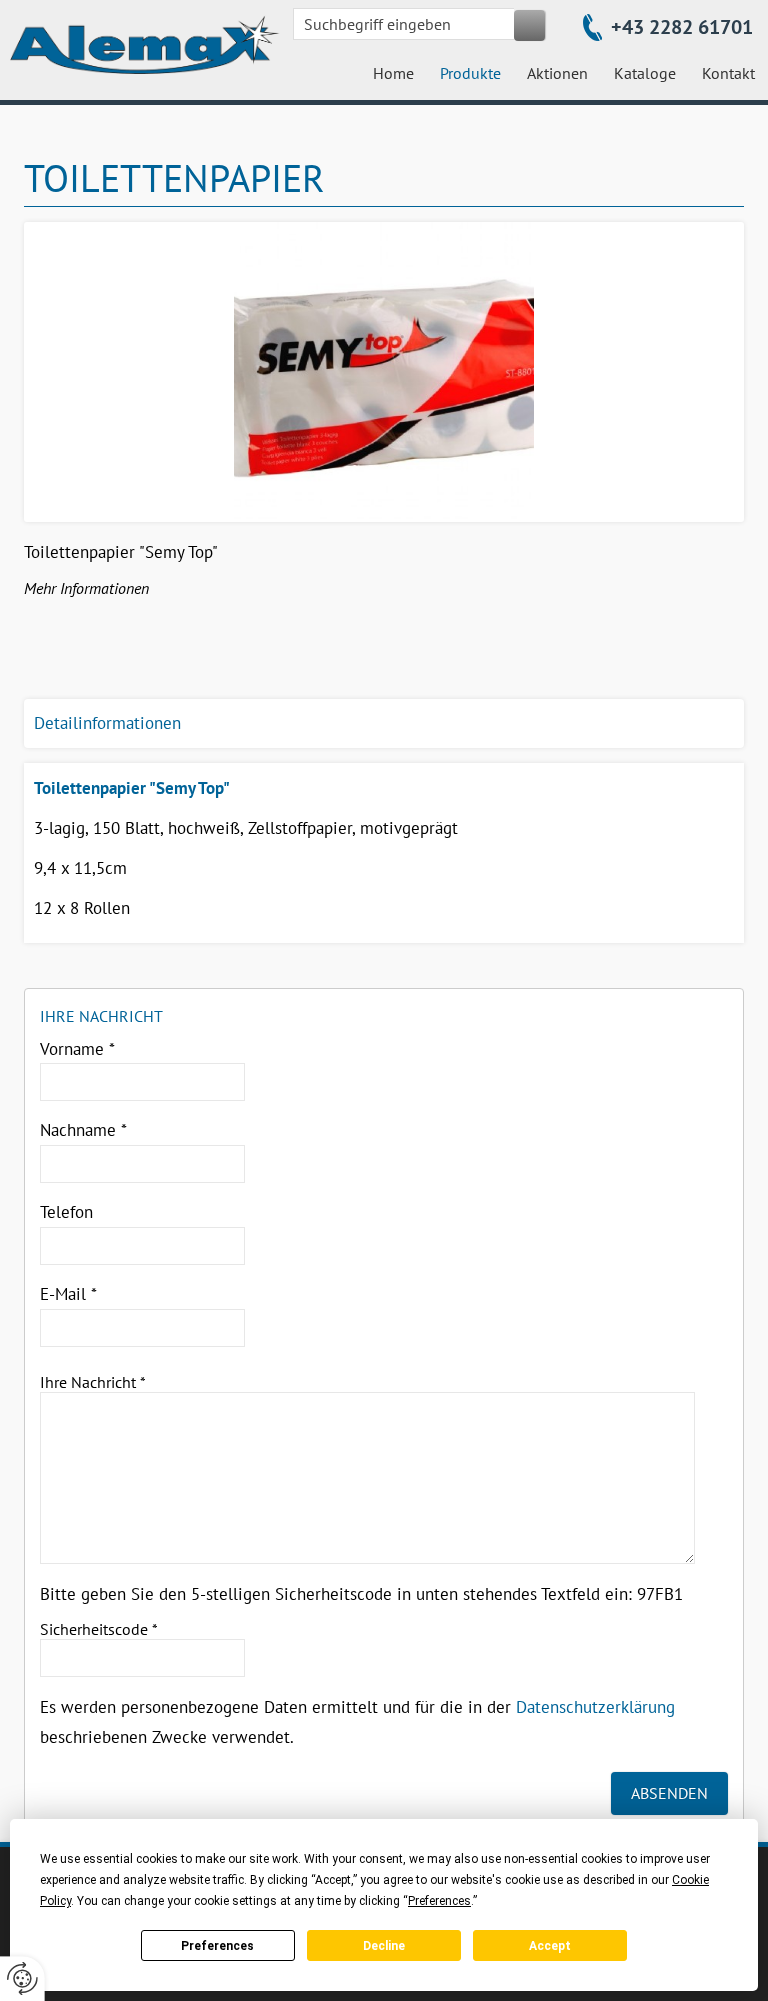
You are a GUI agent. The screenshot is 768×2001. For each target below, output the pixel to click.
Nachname (83, 1130)
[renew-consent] (22, 1978)
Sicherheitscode (99, 1629)
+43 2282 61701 (682, 27)
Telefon (66, 1212)
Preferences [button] (439, 1901)
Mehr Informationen (86, 588)
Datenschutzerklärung (595, 1707)
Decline (384, 1946)
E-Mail (68, 1294)
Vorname (77, 1049)
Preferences (217, 1946)
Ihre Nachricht (93, 1382)
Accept (550, 1946)
